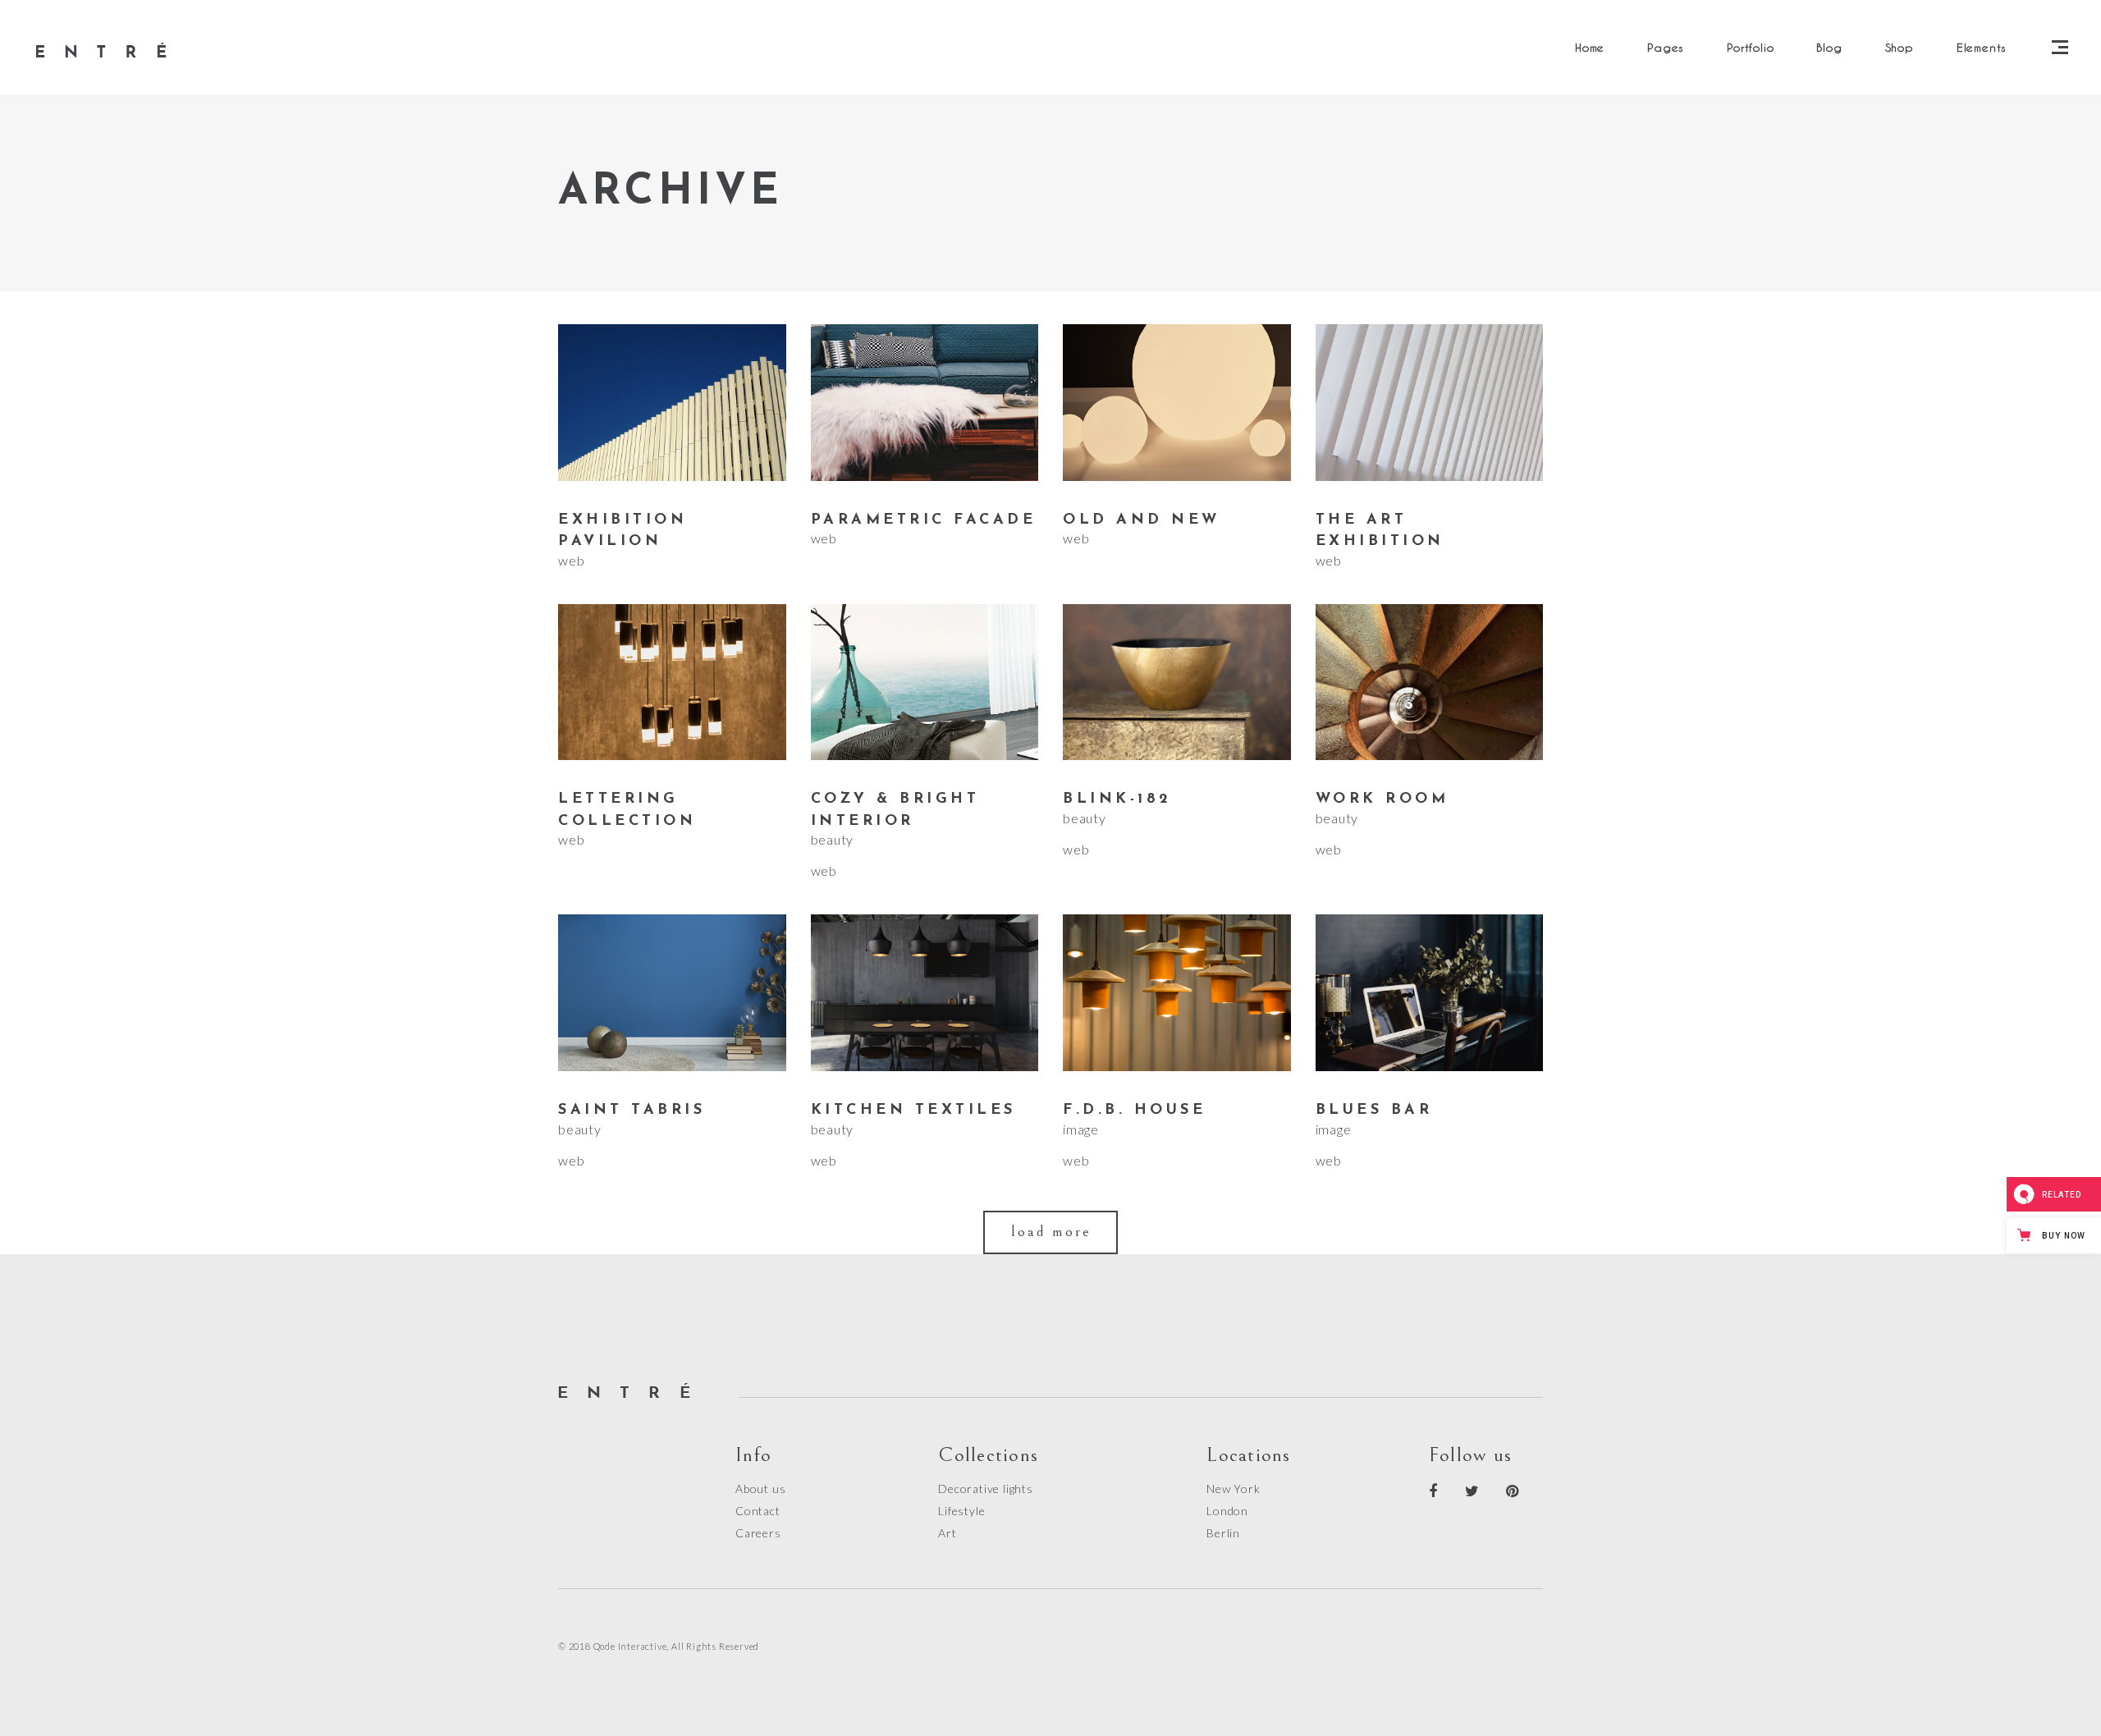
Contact (758, 1511)
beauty (833, 839)
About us (760, 1489)
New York (1233, 1489)
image (1081, 1129)
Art (947, 1533)
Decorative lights (986, 1489)
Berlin (1223, 1533)
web (571, 560)
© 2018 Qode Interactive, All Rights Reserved (659, 1646)
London (1227, 1511)
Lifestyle (961, 1511)
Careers (758, 1533)
